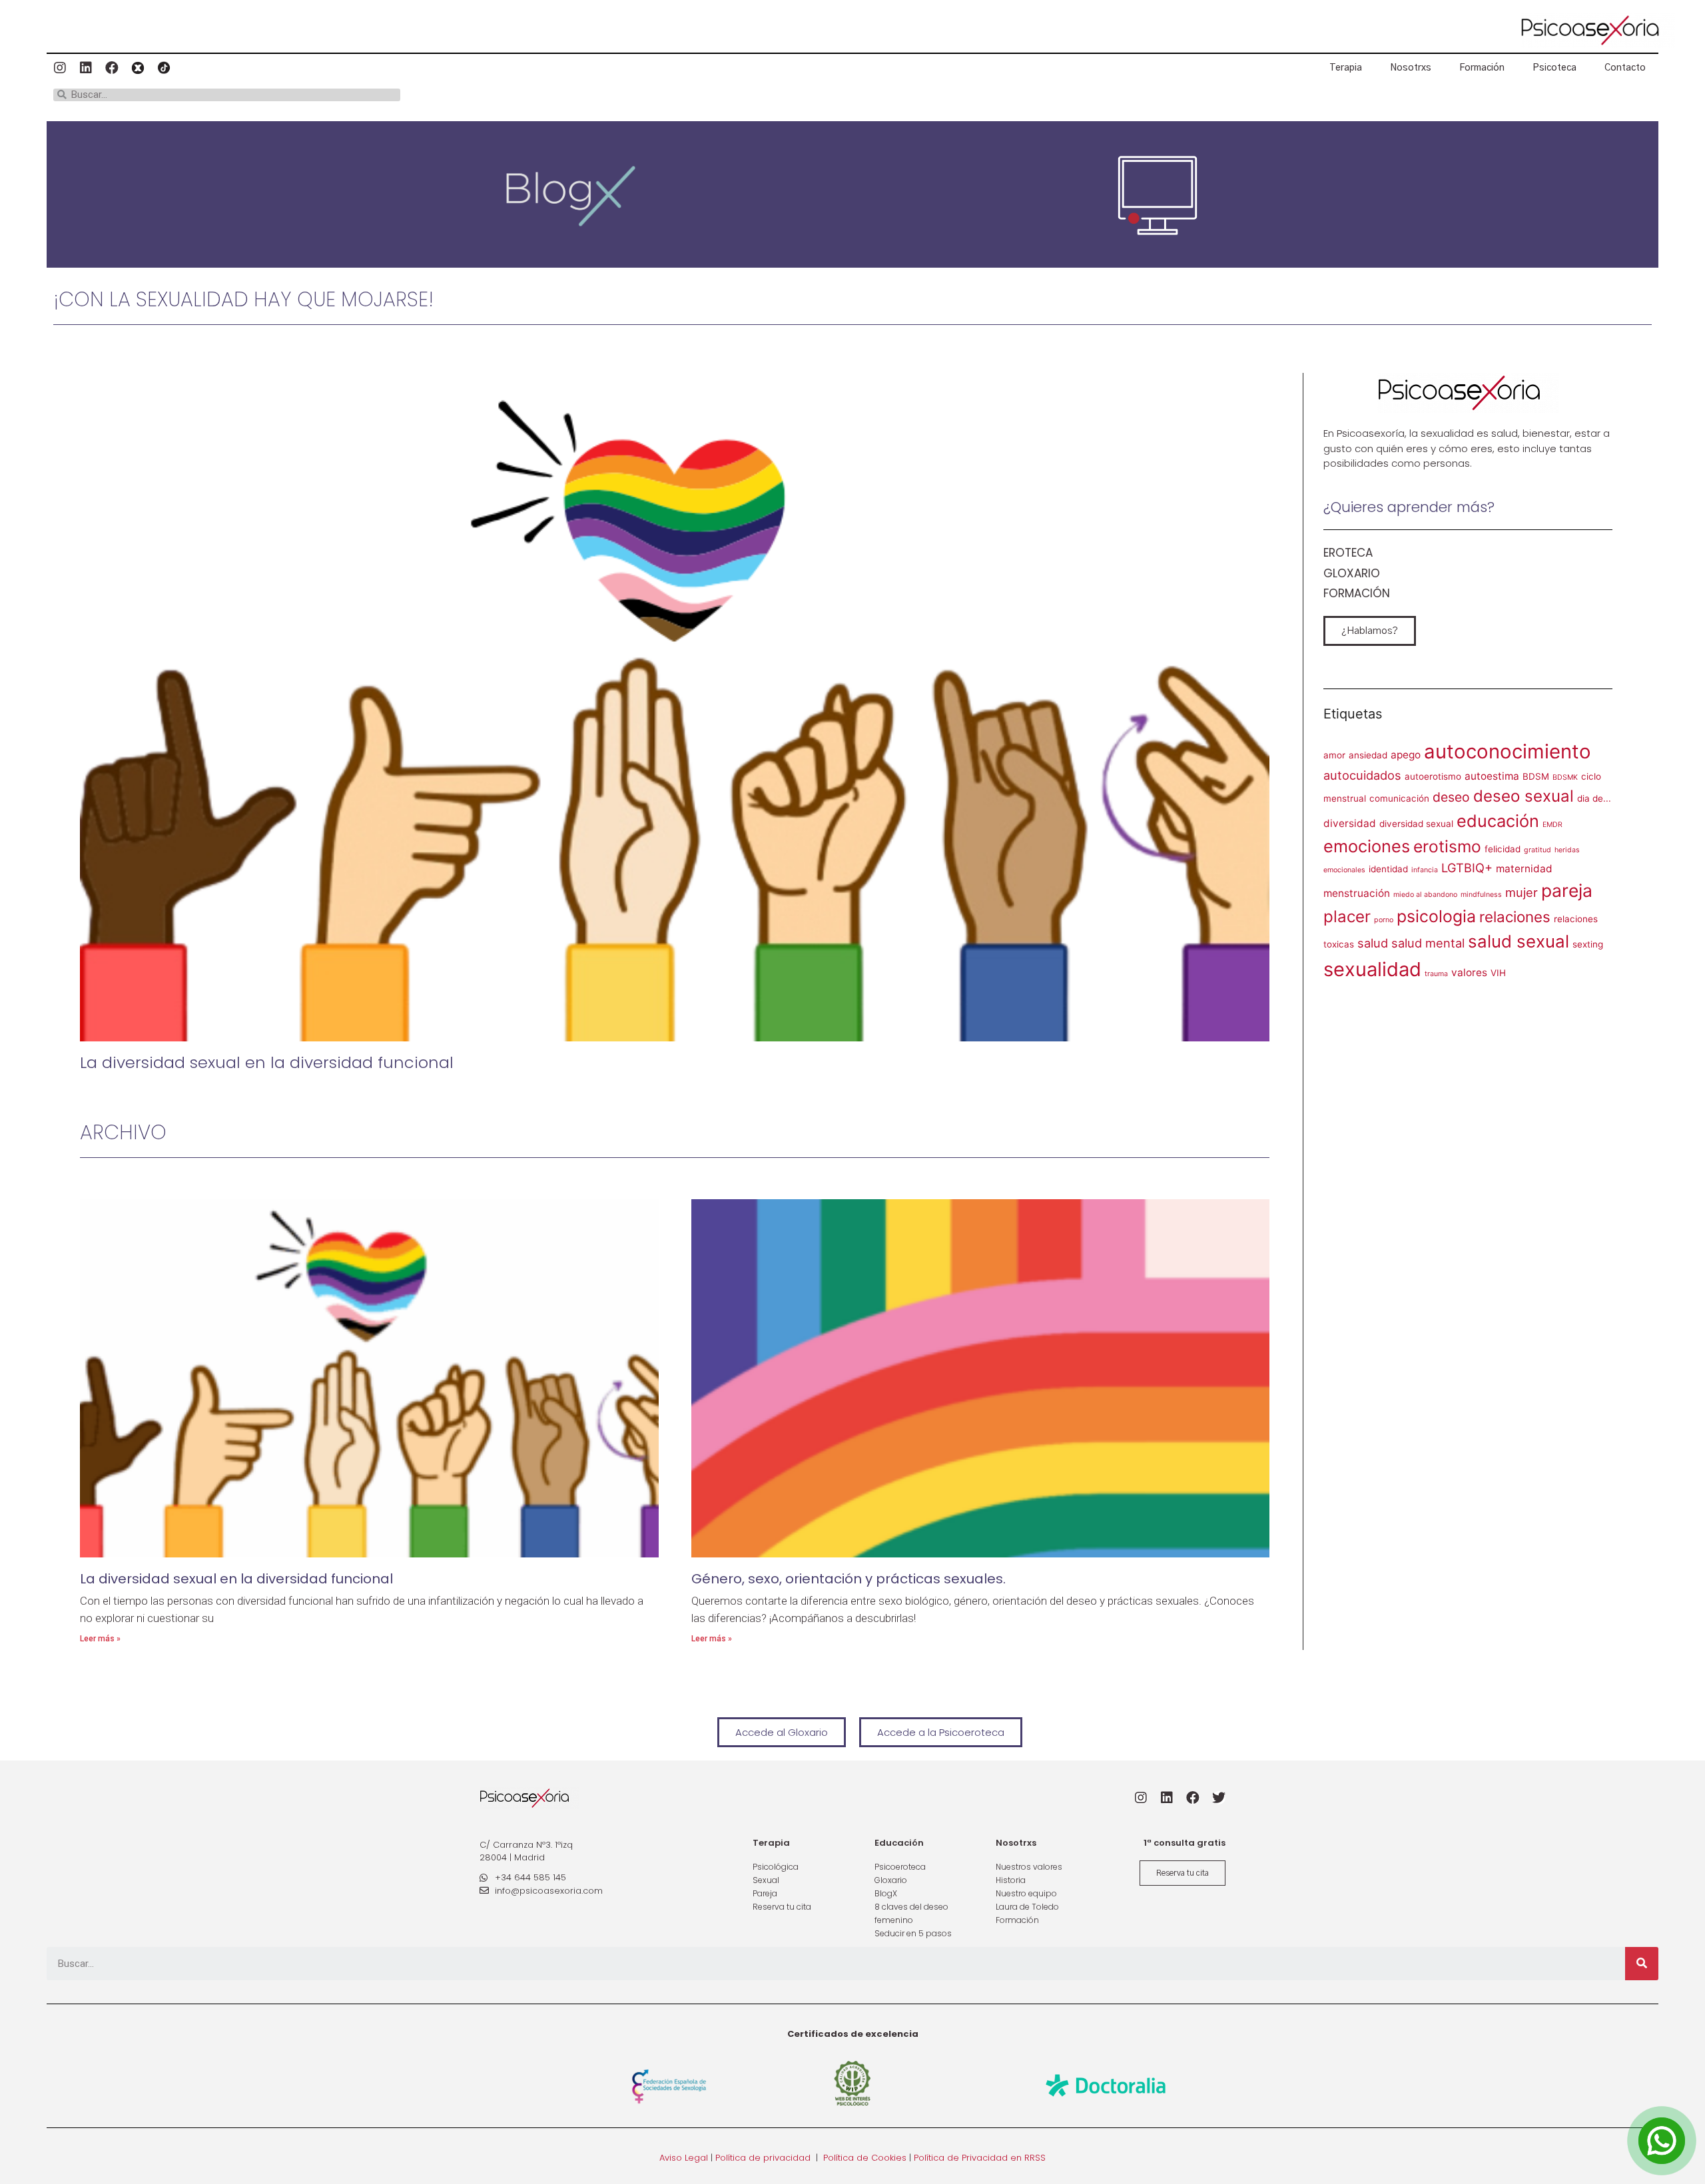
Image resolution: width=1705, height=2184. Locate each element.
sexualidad (1372, 969)
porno (1384, 920)
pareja (1567, 890)
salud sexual (1519, 941)
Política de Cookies (865, 2158)
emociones (1367, 846)
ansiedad (1368, 755)
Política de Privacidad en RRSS (980, 2158)
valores (1469, 972)
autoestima (1492, 776)
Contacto (1625, 68)
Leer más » (100, 1639)
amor (1334, 755)
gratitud (1537, 850)
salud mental (1428, 943)
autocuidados (1362, 775)
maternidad (1524, 869)
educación (1498, 821)
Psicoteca (1554, 68)
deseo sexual (1524, 796)
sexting (1588, 944)
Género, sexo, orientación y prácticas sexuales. (849, 1579)
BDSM (1536, 776)
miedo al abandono (1425, 895)
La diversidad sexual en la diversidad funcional (267, 1062)
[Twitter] (1219, 1798)
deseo (1451, 797)
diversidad (1350, 823)
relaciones (1515, 917)
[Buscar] (1642, 1964)
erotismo (1447, 846)
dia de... (1594, 798)
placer (1347, 917)
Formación (1482, 68)
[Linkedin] (86, 68)
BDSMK (1565, 777)
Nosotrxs (1411, 68)
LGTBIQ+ (1467, 868)
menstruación (1357, 893)
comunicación (1399, 798)
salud (1373, 943)
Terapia (1346, 68)
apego (1406, 755)
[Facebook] (112, 68)
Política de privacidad (763, 2158)
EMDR (1552, 825)
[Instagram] (60, 68)
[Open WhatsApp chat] (1662, 2141)
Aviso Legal (684, 2158)
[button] (1370, 631)
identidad (1388, 869)
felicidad (1503, 849)
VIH (1498, 973)
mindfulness (1481, 895)
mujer (1522, 892)
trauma (1436, 974)
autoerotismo (1433, 776)
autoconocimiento (1508, 751)
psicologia (1436, 916)
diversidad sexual (1416, 824)
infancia (1425, 870)
